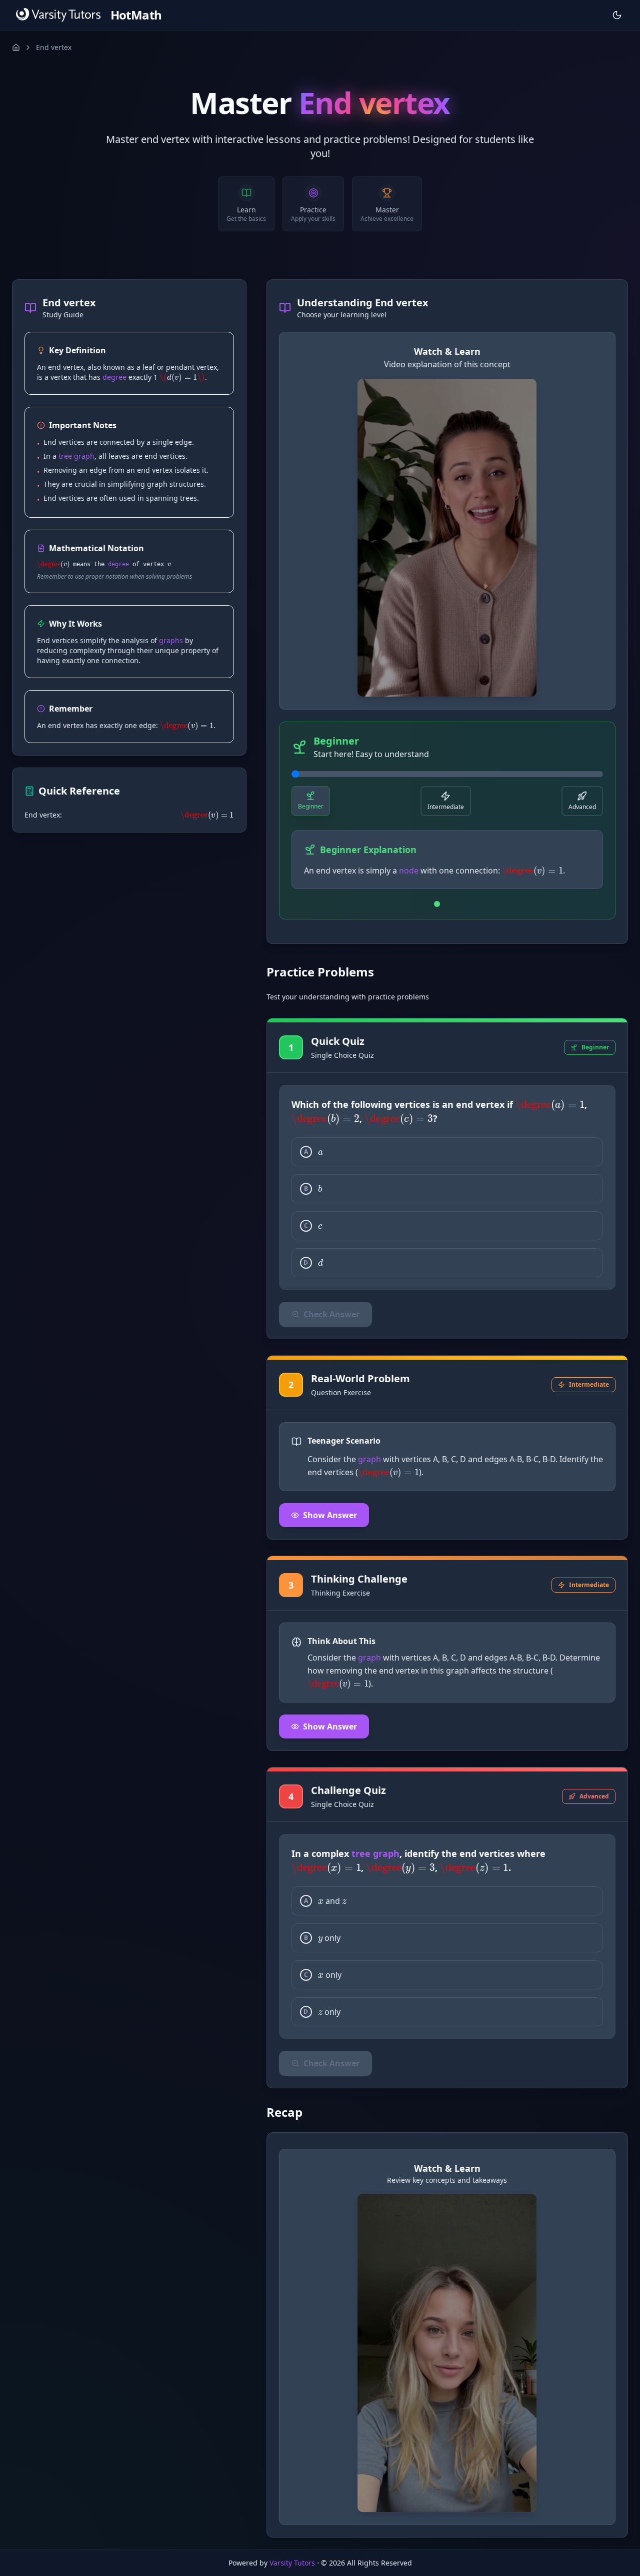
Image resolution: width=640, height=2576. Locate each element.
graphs (171, 640)
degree (114, 377)
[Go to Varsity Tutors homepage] (58, 15)
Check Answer (331, 1314)
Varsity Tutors (292, 2563)
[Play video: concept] (447, 538)
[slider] (447, 774)
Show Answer (330, 1515)
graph (369, 1459)
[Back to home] (16, 47)
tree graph (76, 456)
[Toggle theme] (617, 15)
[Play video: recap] (447, 2353)
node (409, 870)
